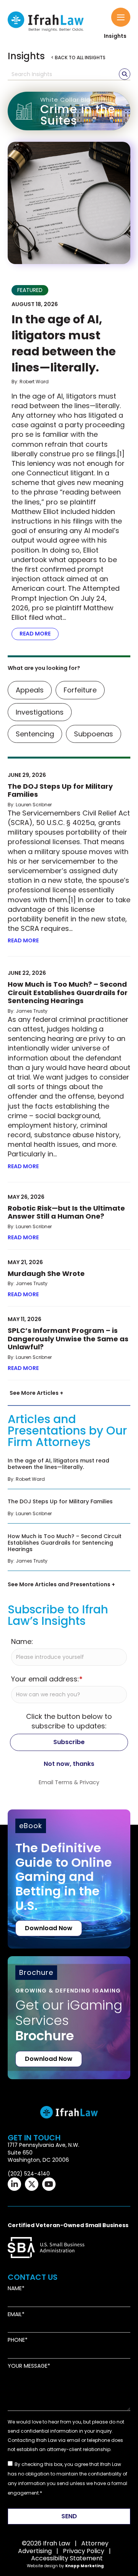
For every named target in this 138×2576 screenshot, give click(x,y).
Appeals (30, 690)
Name (15, 2288)
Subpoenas (94, 734)
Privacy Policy (84, 2551)
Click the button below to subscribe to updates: (69, 1721)
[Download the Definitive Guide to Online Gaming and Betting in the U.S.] (69, 1879)
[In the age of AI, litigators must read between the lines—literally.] (69, 203)
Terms (64, 1782)
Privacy (90, 1782)
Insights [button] (115, 36)
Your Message (28, 2366)
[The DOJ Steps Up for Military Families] (69, 1510)
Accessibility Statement (67, 2558)
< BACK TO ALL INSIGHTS (78, 58)
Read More (39, 634)
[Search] (125, 74)
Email (15, 2314)
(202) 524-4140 (29, 2173)
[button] (121, 17)
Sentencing (35, 734)
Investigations (40, 712)
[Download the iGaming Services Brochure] (69, 2006)
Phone (16, 2340)
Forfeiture (80, 690)
